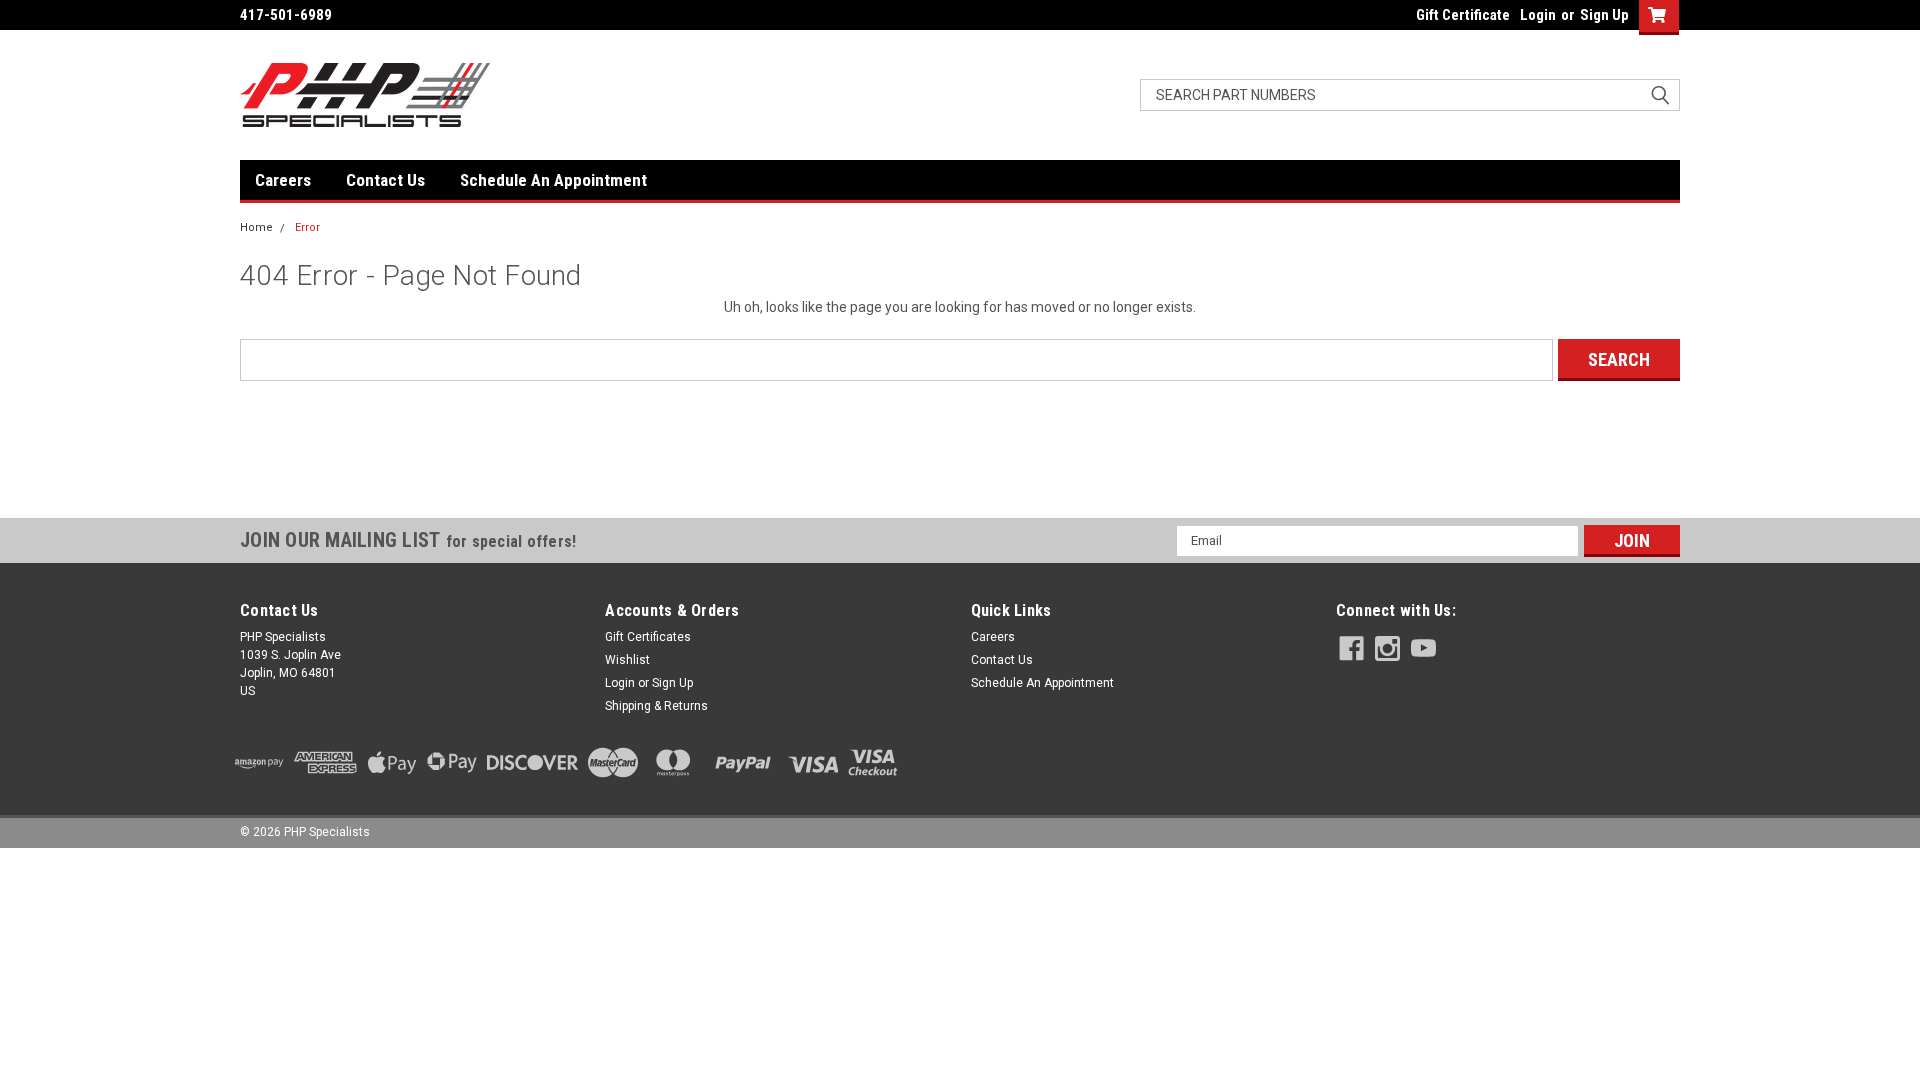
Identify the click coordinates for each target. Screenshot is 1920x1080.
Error (307, 227)
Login (1538, 15)
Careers (283, 180)
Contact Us (385, 180)
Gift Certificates (648, 637)
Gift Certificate (1463, 15)
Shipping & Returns (656, 706)
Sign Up (1604, 15)
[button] (960, 481)
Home (256, 227)
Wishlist (627, 660)
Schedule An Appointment (553, 180)
